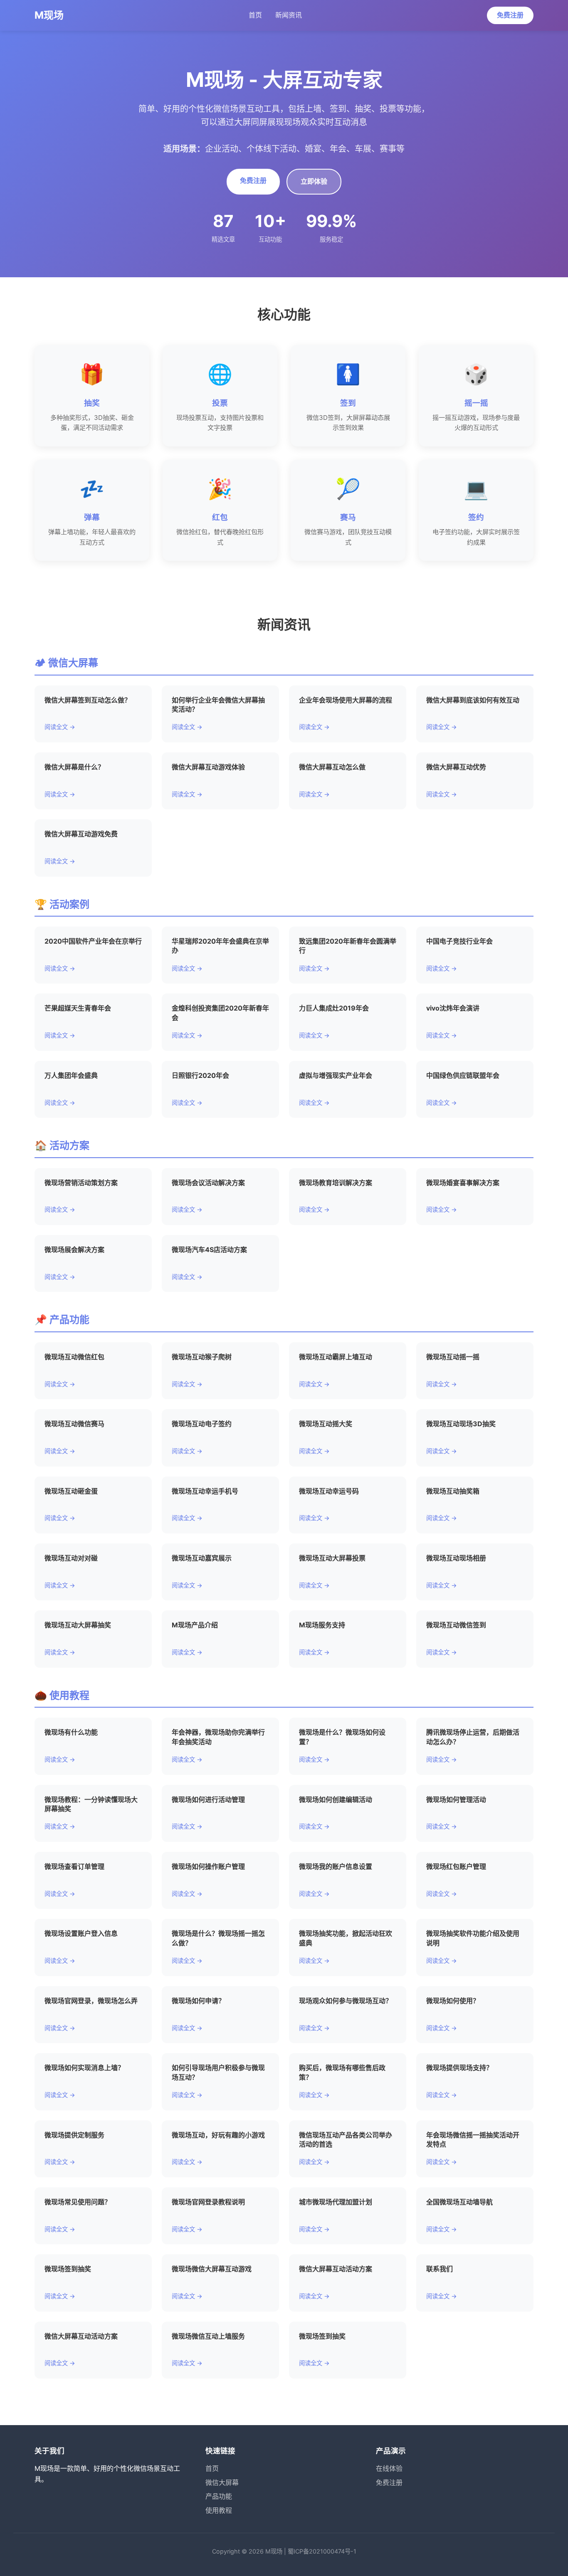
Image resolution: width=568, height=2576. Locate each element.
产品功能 (219, 2496)
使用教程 (219, 2510)
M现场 (49, 15)
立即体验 (314, 181)
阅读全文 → (60, 727)
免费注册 (510, 15)
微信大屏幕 (222, 2482)
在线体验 (389, 2468)
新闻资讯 (289, 15)
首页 (255, 15)
